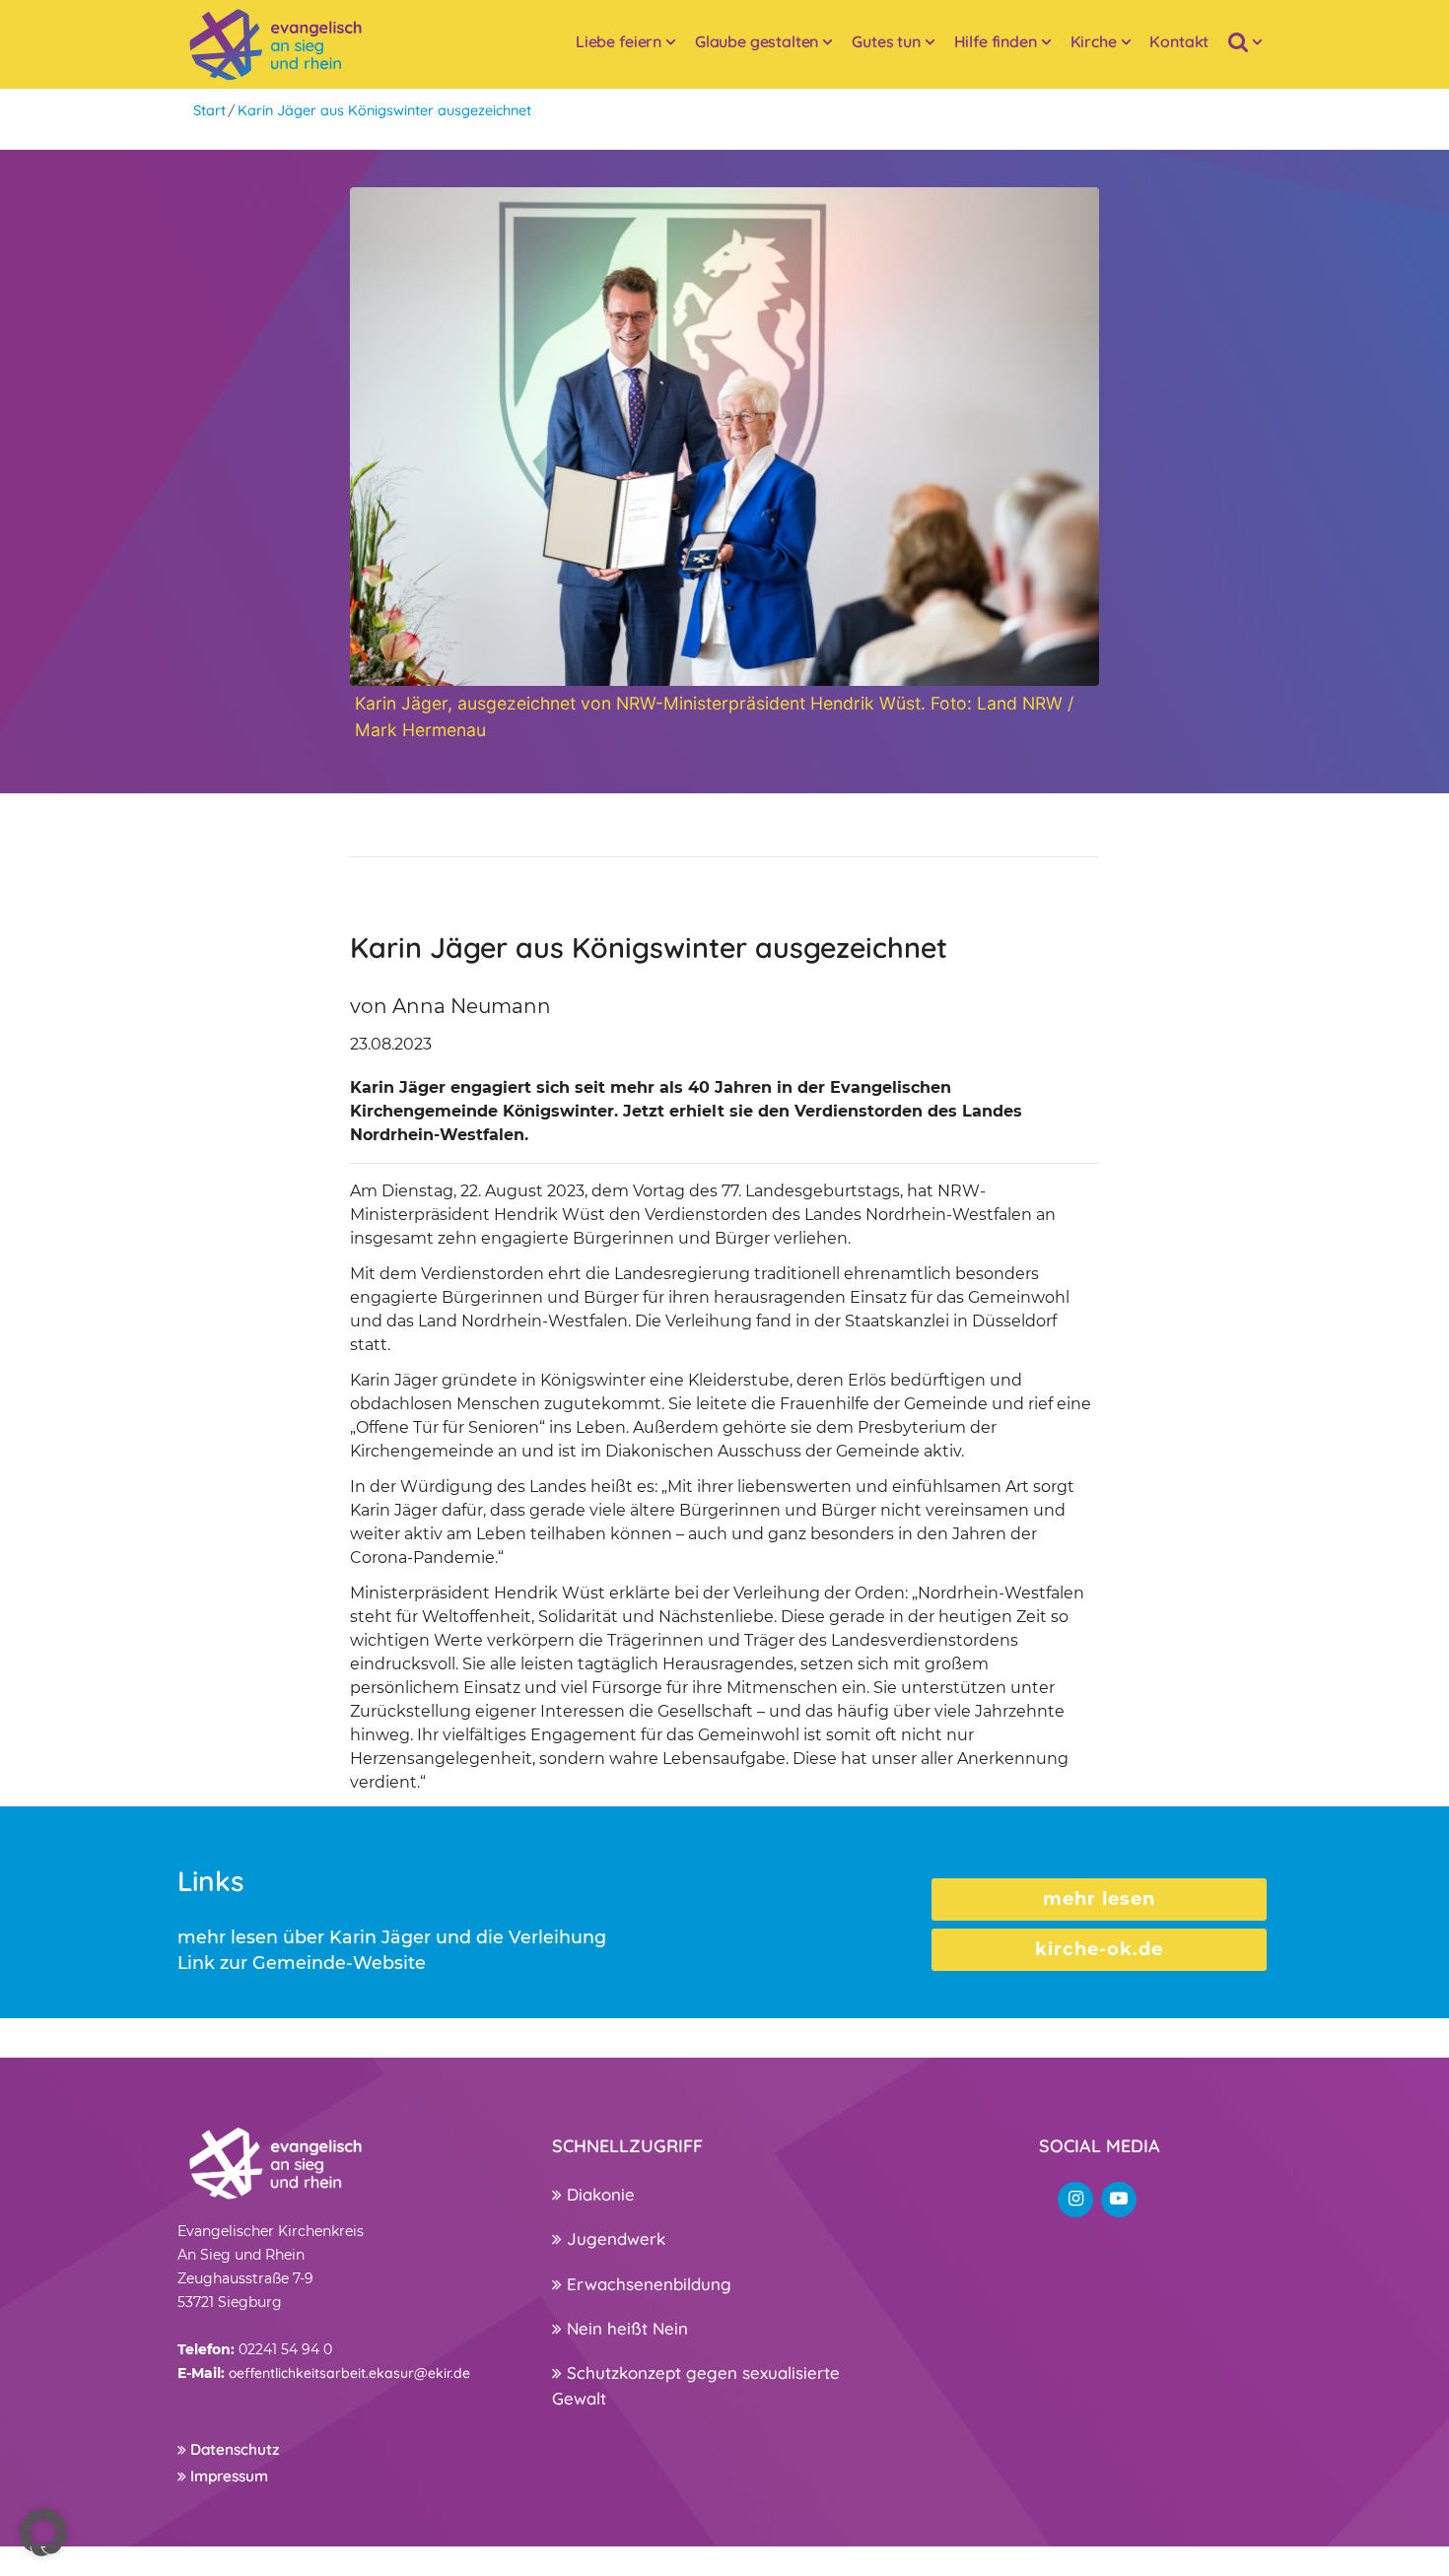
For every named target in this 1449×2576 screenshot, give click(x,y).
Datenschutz (233, 2449)
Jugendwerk (614, 2238)
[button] (43, 2533)
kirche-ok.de (1099, 1949)
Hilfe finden (996, 41)
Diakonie (598, 2194)
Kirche (1094, 41)
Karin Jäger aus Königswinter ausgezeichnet (384, 110)
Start (209, 110)
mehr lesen (1099, 1899)
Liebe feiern (619, 41)
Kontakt (1179, 41)
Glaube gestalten (757, 41)
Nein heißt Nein (625, 2328)
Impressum (227, 2476)
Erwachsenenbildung (647, 2284)
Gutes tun (886, 41)
